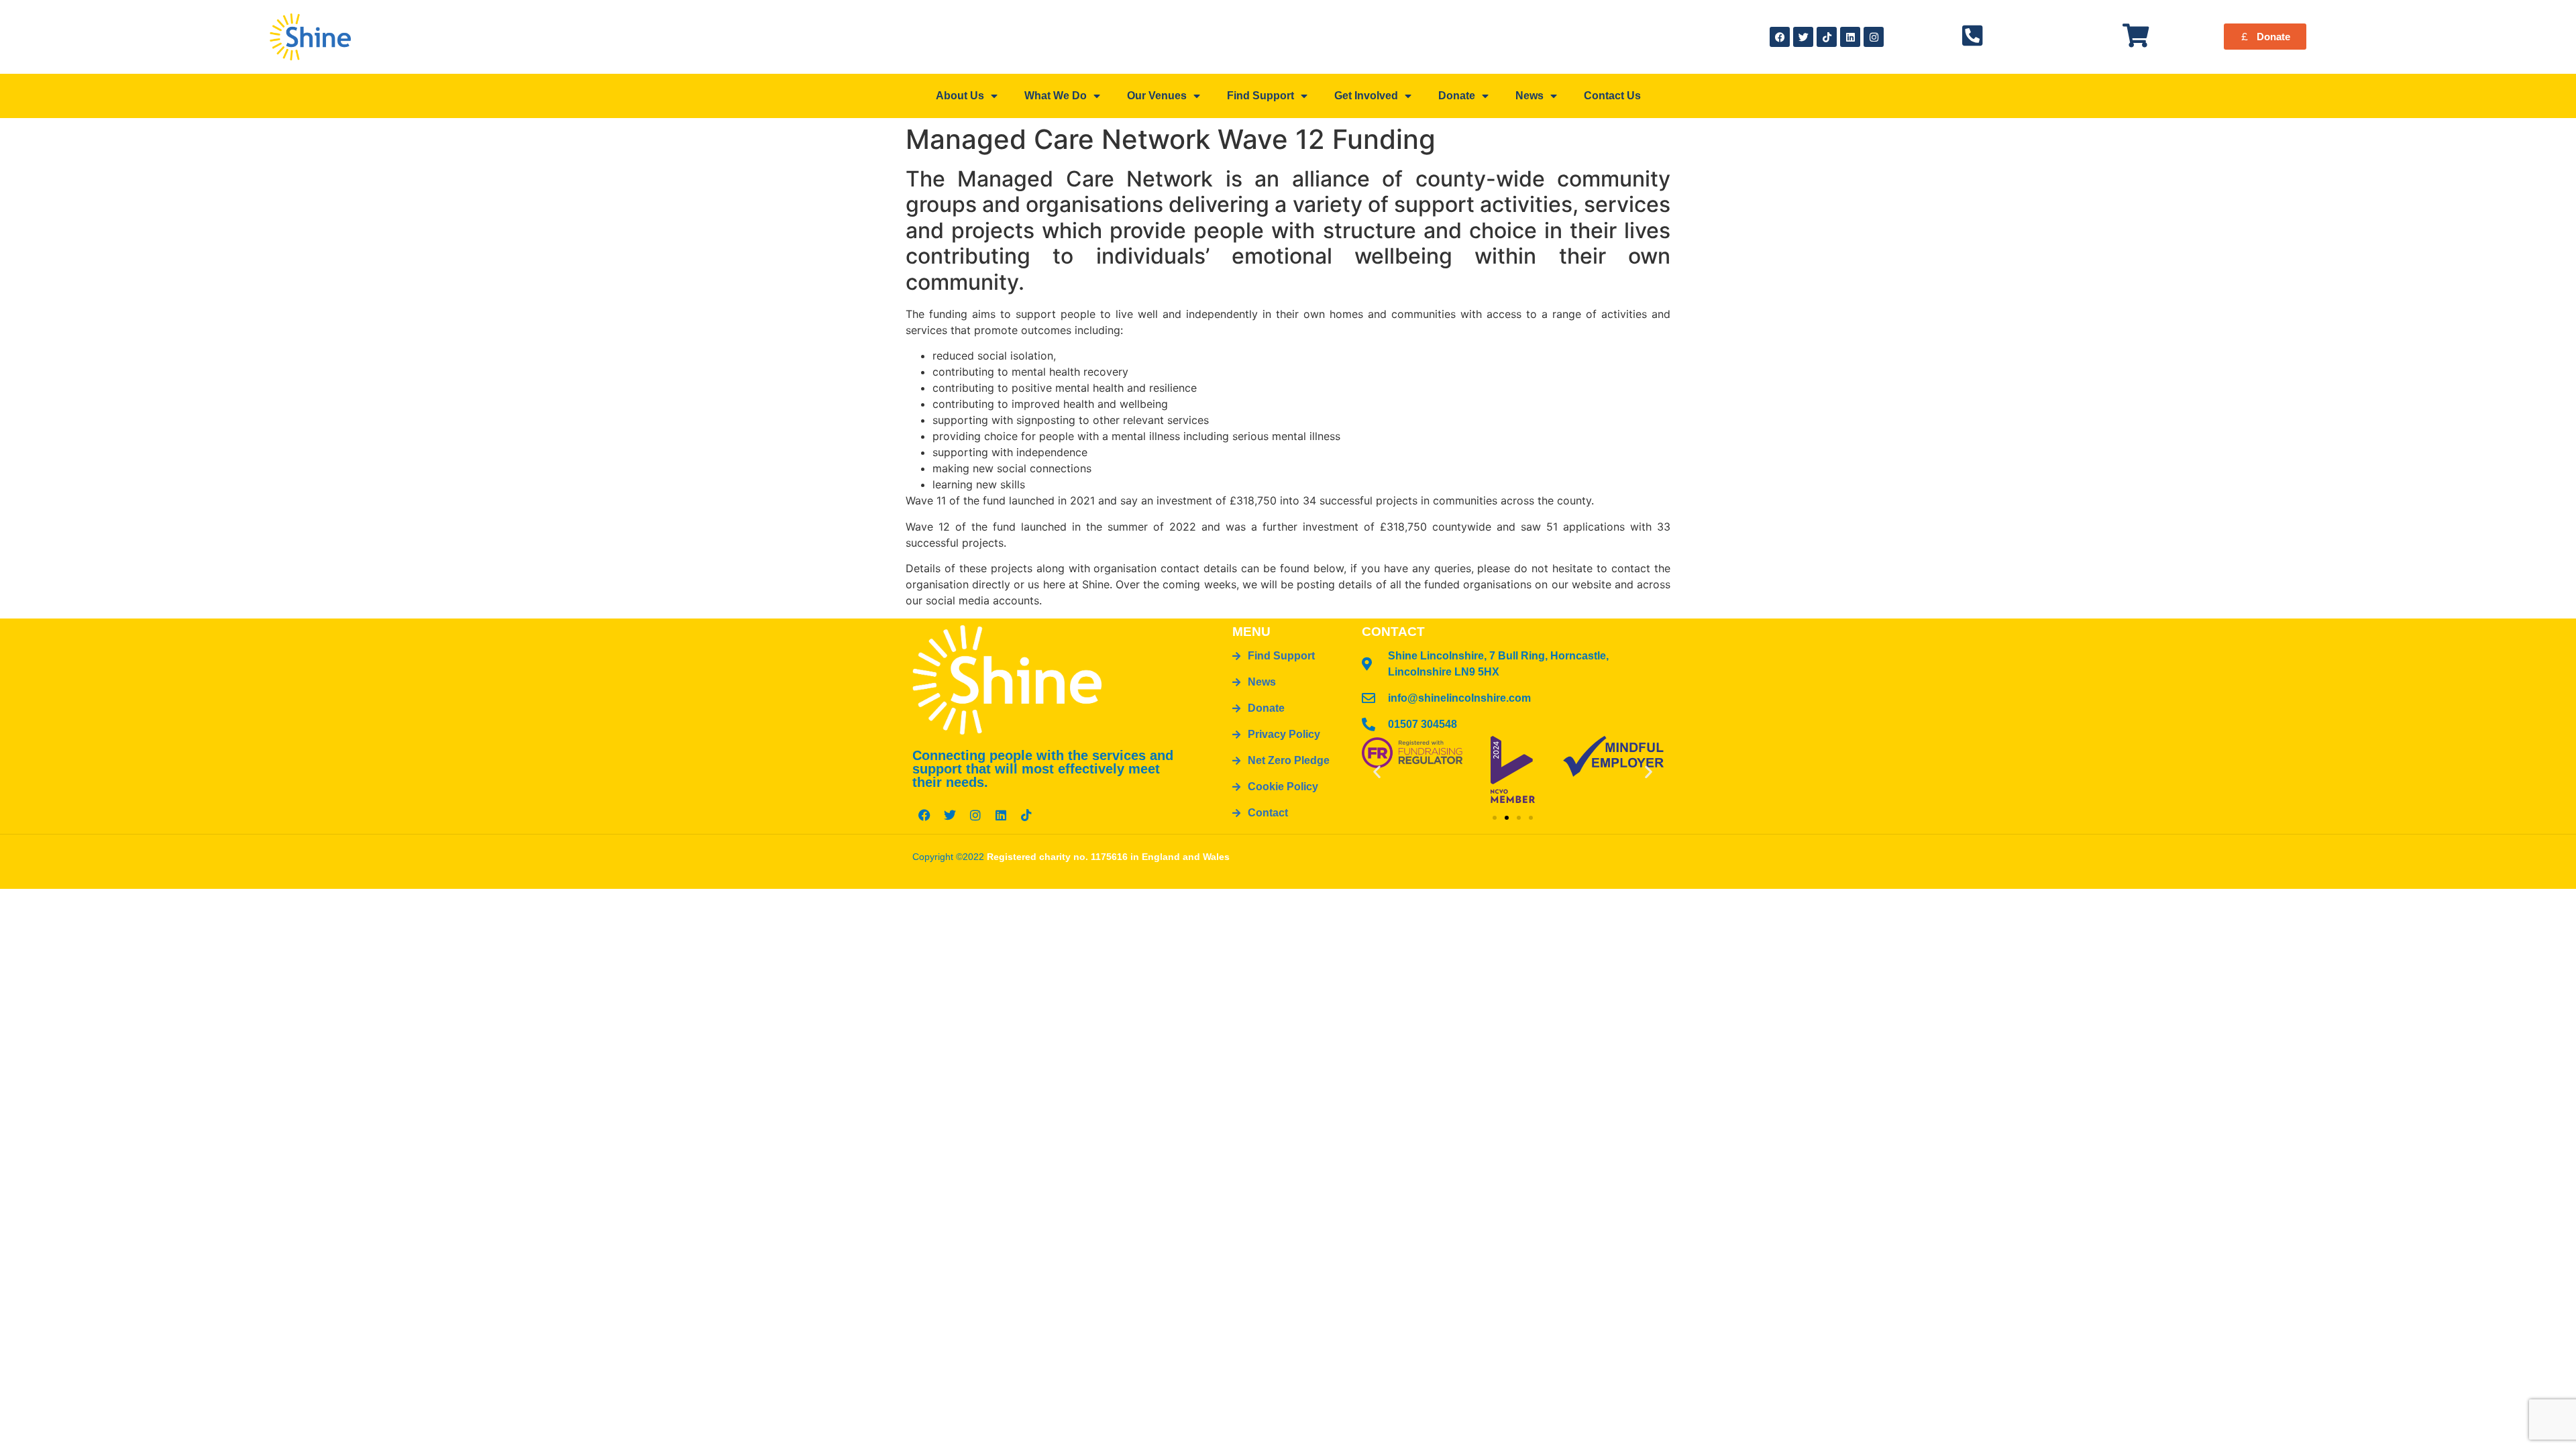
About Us (960, 96)
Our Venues (1157, 96)
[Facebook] (1780, 37)
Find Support (1260, 96)
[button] (1377, 771)
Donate (1457, 96)
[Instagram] (1874, 37)
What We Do (1056, 96)
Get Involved (1366, 96)
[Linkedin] (1850, 37)
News (1529, 96)
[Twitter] (1803, 37)
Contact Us (1612, 96)
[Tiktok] (1827, 37)
